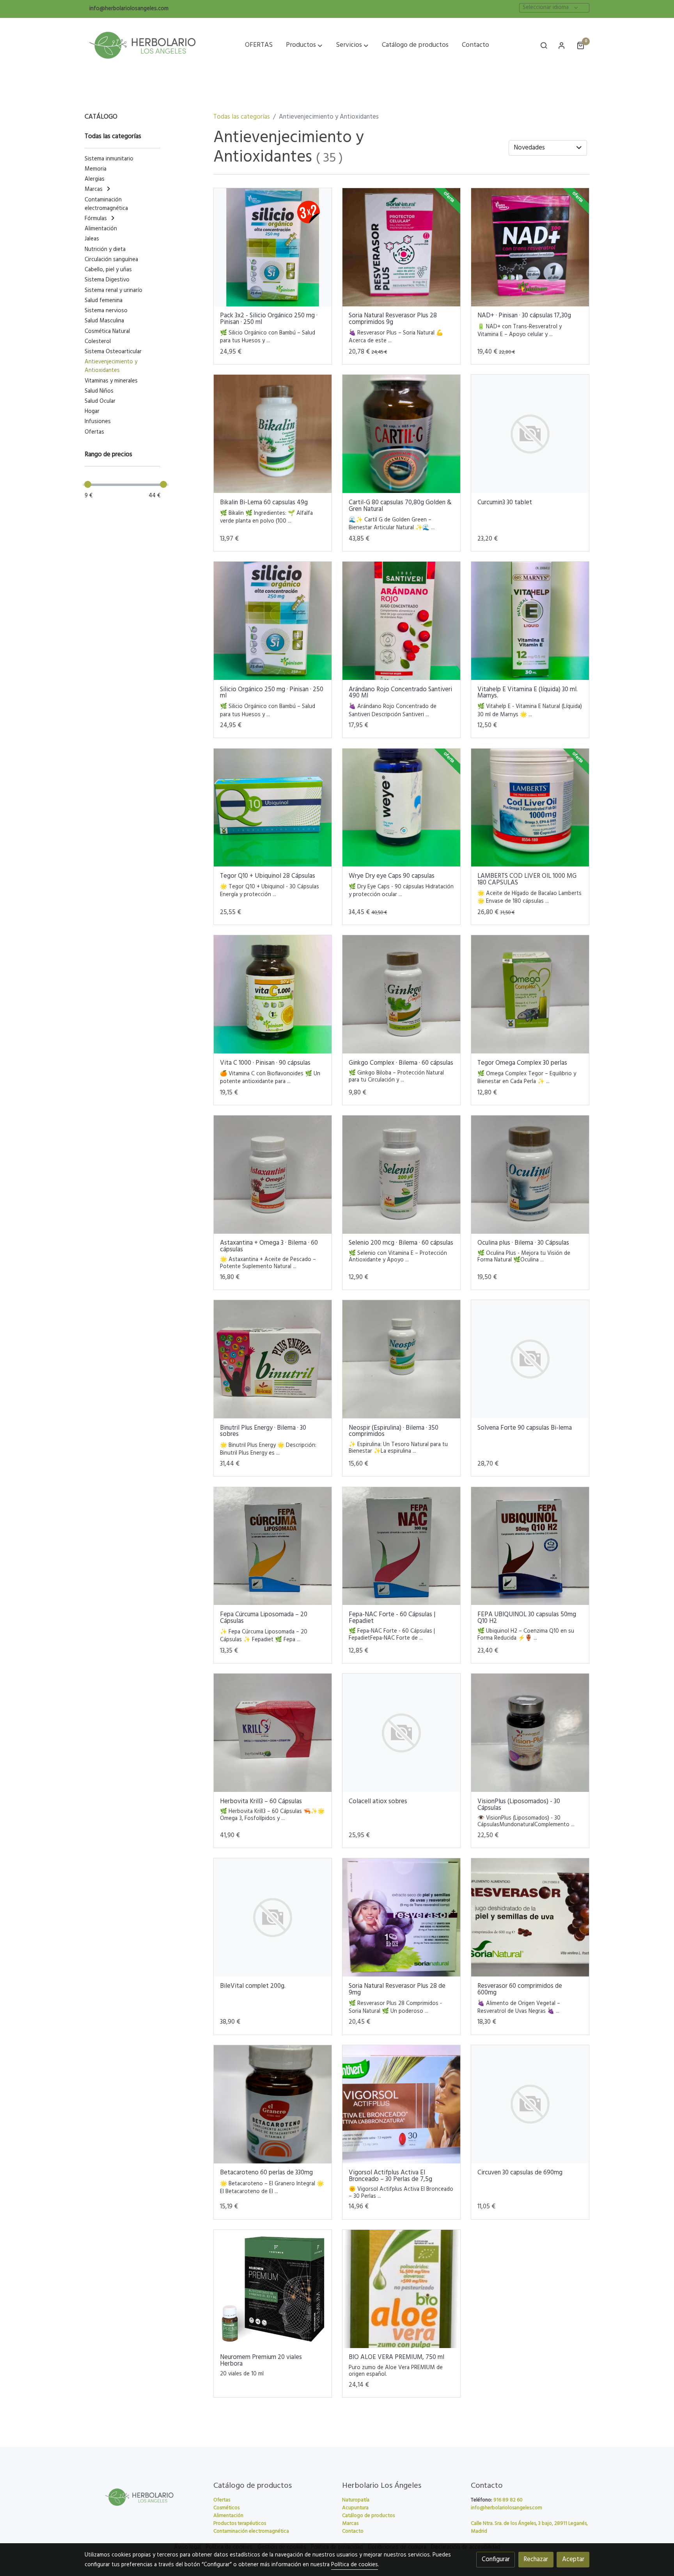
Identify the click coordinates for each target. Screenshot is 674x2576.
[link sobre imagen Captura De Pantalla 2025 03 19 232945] (530, 1175)
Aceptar (573, 2559)
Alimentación (228, 2516)
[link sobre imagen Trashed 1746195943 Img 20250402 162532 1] (402, 434)
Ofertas (222, 2500)
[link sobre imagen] (530, 434)
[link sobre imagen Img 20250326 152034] (273, 808)
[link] (142, 45)
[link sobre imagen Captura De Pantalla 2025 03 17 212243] (530, 1546)
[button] (304, 45)
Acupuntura (355, 2508)
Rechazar (536, 2559)
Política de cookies (355, 2565)
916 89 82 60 (508, 2500)
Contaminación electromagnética (251, 2531)
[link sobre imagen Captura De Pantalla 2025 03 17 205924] (273, 1546)
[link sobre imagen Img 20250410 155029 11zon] (402, 247)
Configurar (496, 2559)
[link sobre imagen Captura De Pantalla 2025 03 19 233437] (273, 1359)
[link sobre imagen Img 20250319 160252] (402, 1359)
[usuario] (562, 45)
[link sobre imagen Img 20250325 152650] (273, 994)
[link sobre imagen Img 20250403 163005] (273, 434)
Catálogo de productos (368, 2516)
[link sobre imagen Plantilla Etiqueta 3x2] (273, 247)
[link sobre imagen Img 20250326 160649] (273, 621)
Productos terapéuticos (240, 2524)
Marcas (350, 2524)
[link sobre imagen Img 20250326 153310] (530, 621)
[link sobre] (144, 2497)
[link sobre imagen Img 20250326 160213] (402, 621)
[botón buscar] (544, 45)
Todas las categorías (242, 117)
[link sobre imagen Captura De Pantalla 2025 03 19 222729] (402, 994)
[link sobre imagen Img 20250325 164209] (530, 808)
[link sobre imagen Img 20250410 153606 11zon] (530, 247)
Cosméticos (226, 2508)
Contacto (353, 2531)
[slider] (88, 484)
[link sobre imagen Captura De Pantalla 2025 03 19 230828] (273, 1175)
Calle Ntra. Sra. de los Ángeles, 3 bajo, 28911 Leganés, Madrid (529, 2527)
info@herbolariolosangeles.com (129, 9)
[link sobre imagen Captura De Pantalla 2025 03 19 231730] (402, 1175)
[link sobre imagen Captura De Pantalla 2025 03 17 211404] (402, 1546)
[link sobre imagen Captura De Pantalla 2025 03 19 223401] (530, 994)
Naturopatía (356, 2500)
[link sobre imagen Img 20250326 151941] (402, 808)
